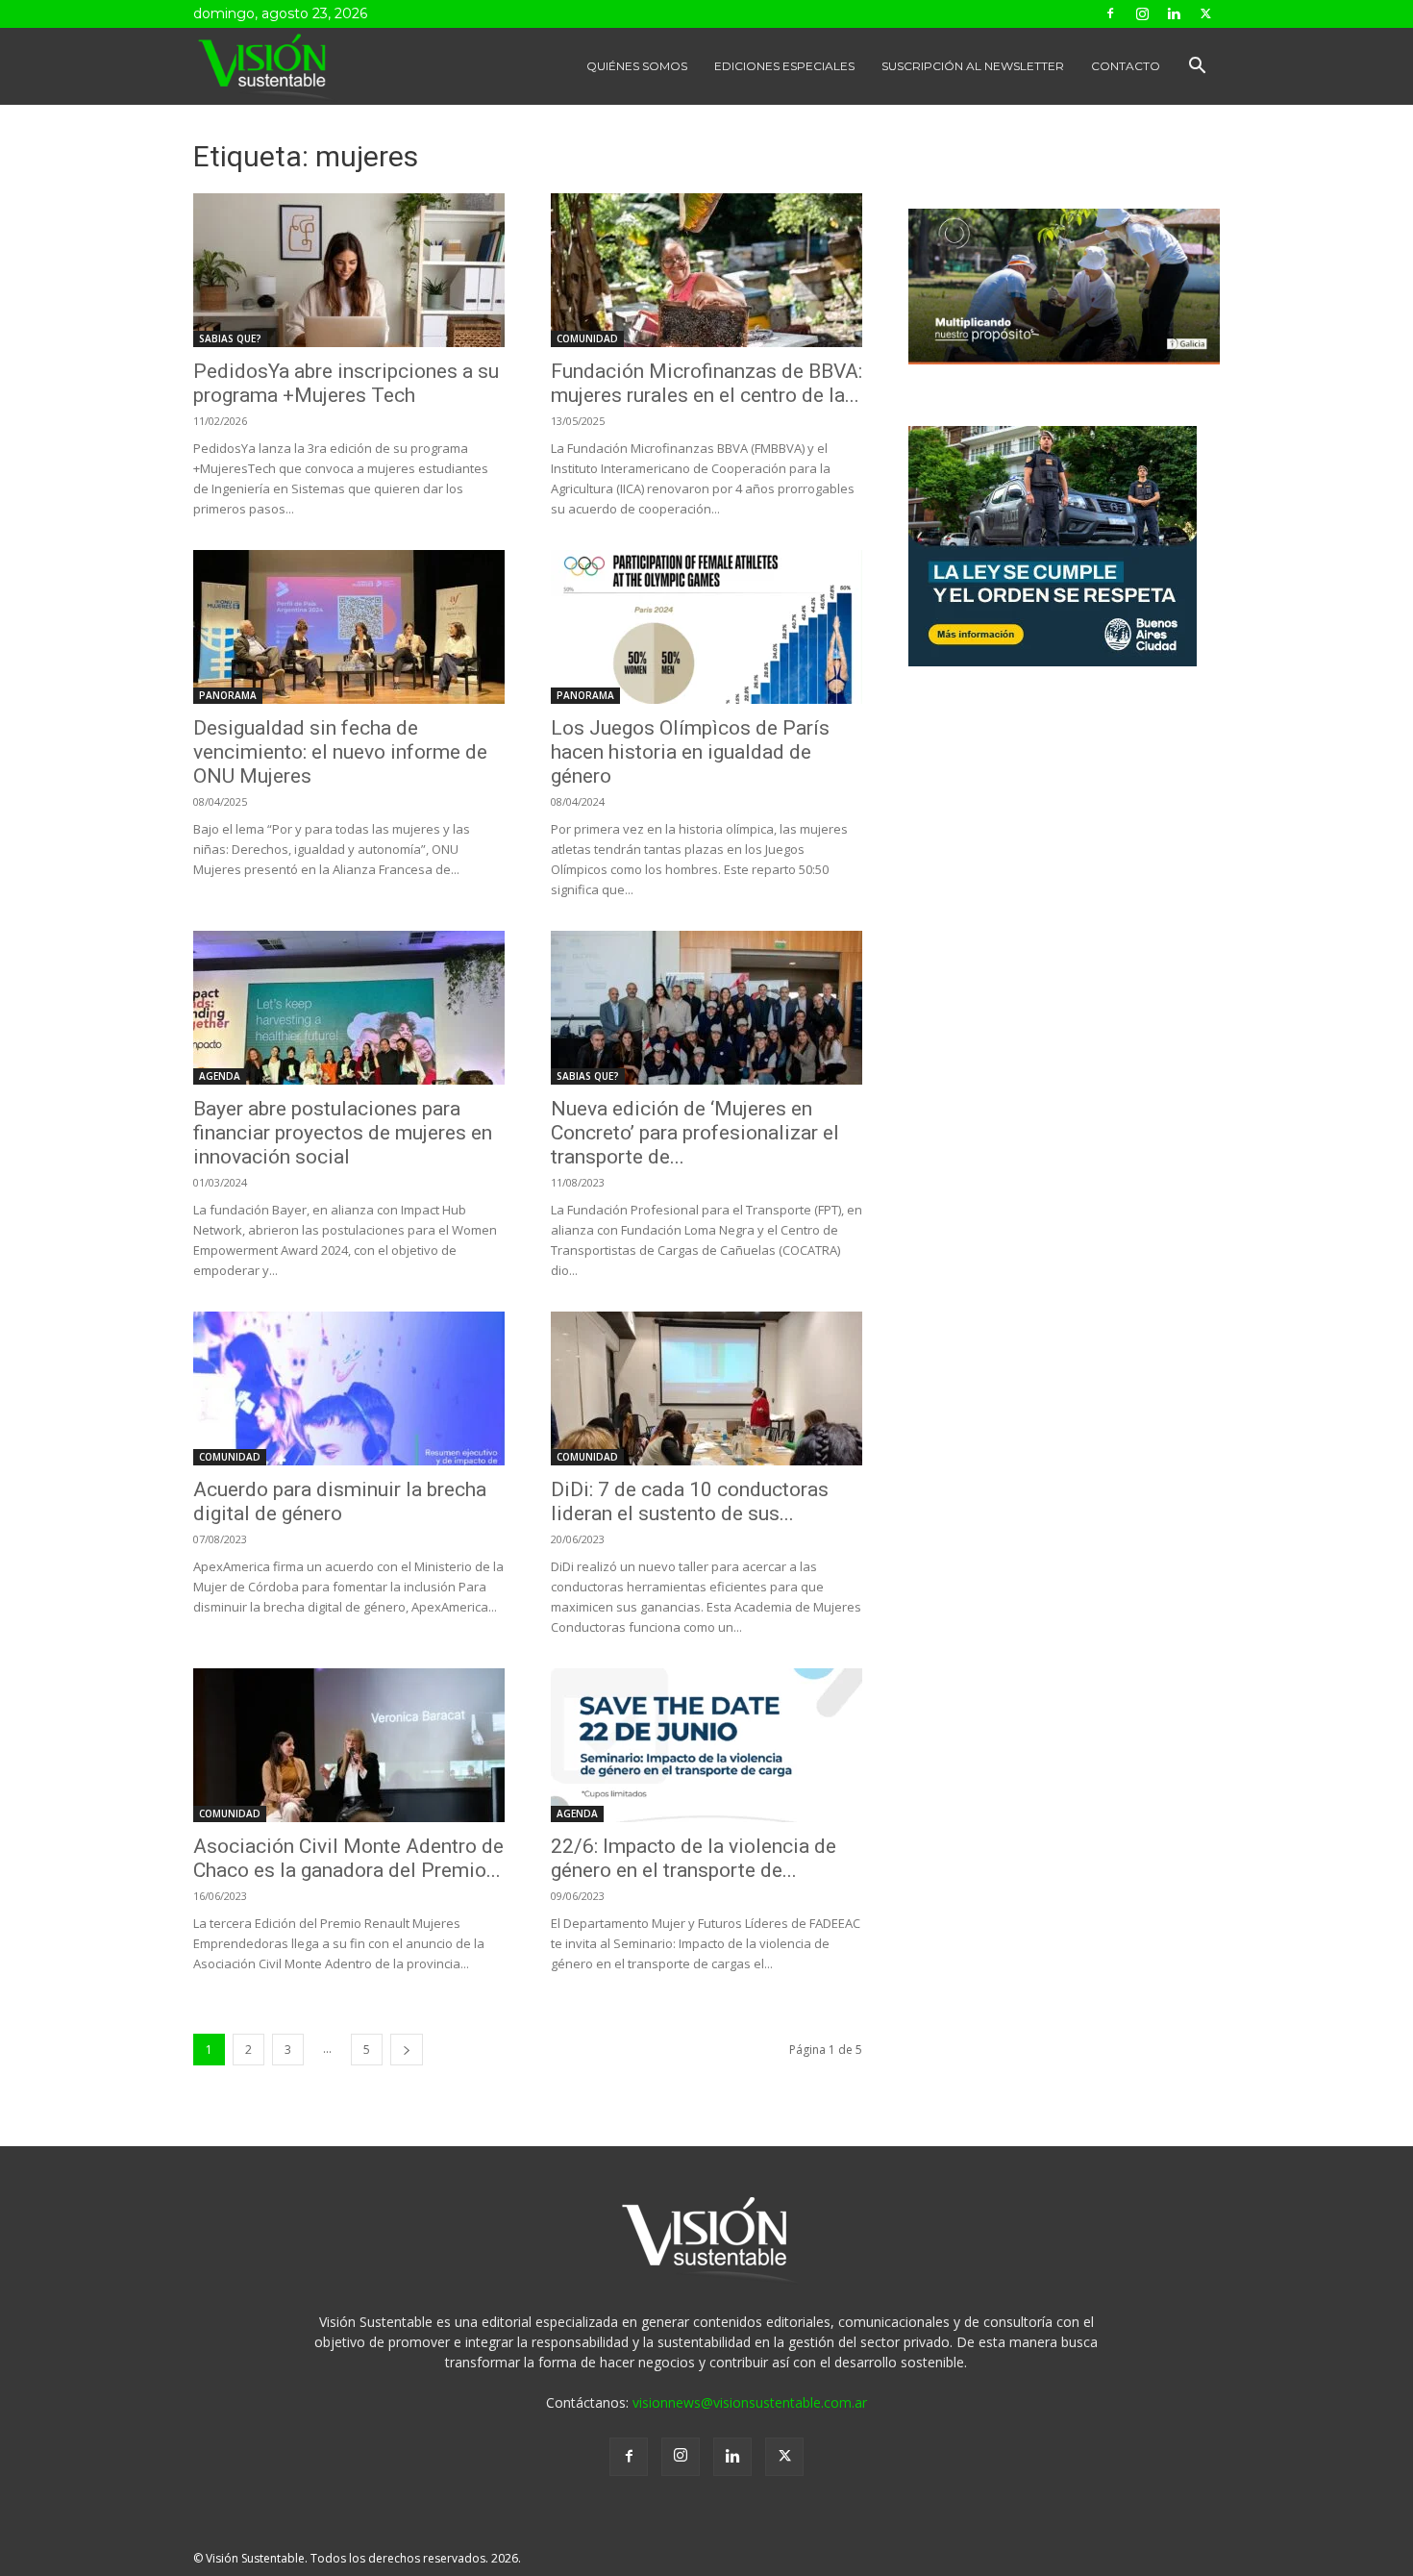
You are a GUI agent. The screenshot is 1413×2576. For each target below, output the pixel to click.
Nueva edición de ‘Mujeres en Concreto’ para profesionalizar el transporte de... (695, 1133)
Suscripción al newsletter (973, 66)
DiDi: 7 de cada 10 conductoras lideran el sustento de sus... (690, 1501)
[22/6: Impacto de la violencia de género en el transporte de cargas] (706, 1745)
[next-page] (407, 2050)
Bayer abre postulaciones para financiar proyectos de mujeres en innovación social (343, 1133)
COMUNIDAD (587, 338)
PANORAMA (228, 695)
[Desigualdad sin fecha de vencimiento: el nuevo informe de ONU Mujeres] (349, 627)
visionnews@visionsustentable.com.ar (750, 2402)
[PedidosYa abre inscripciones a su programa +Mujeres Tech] (349, 270)
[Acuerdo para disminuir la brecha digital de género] (349, 1388)
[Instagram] (1142, 13)
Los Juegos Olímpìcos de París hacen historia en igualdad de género (690, 752)
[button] (1197, 68)
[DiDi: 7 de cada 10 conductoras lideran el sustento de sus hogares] (706, 1388)
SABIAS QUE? (230, 338)
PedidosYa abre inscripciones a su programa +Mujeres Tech (346, 383)
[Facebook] (1110, 13)
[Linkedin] (1174, 13)
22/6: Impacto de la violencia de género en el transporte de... (694, 1858)
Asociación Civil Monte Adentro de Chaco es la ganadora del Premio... (348, 1858)
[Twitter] (1205, 13)
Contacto (1126, 66)
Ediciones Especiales (784, 66)
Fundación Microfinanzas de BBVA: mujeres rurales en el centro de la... (706, 383)
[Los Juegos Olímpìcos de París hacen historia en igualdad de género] (706, 627)
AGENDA (220, 1076)
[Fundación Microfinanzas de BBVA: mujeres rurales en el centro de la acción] (706, 270)
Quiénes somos (637, 66)
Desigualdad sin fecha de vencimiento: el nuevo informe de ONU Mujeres (340, 752)
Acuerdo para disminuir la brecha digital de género (340, 1501)
